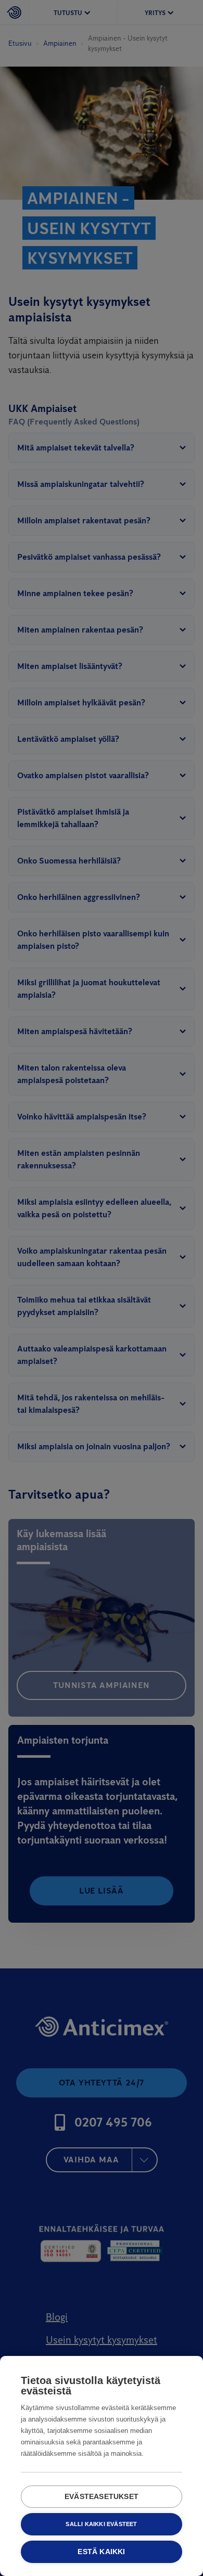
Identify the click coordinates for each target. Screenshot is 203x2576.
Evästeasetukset (102, 2497)
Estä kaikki (101, 2552)
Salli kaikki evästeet (101, 2524)
